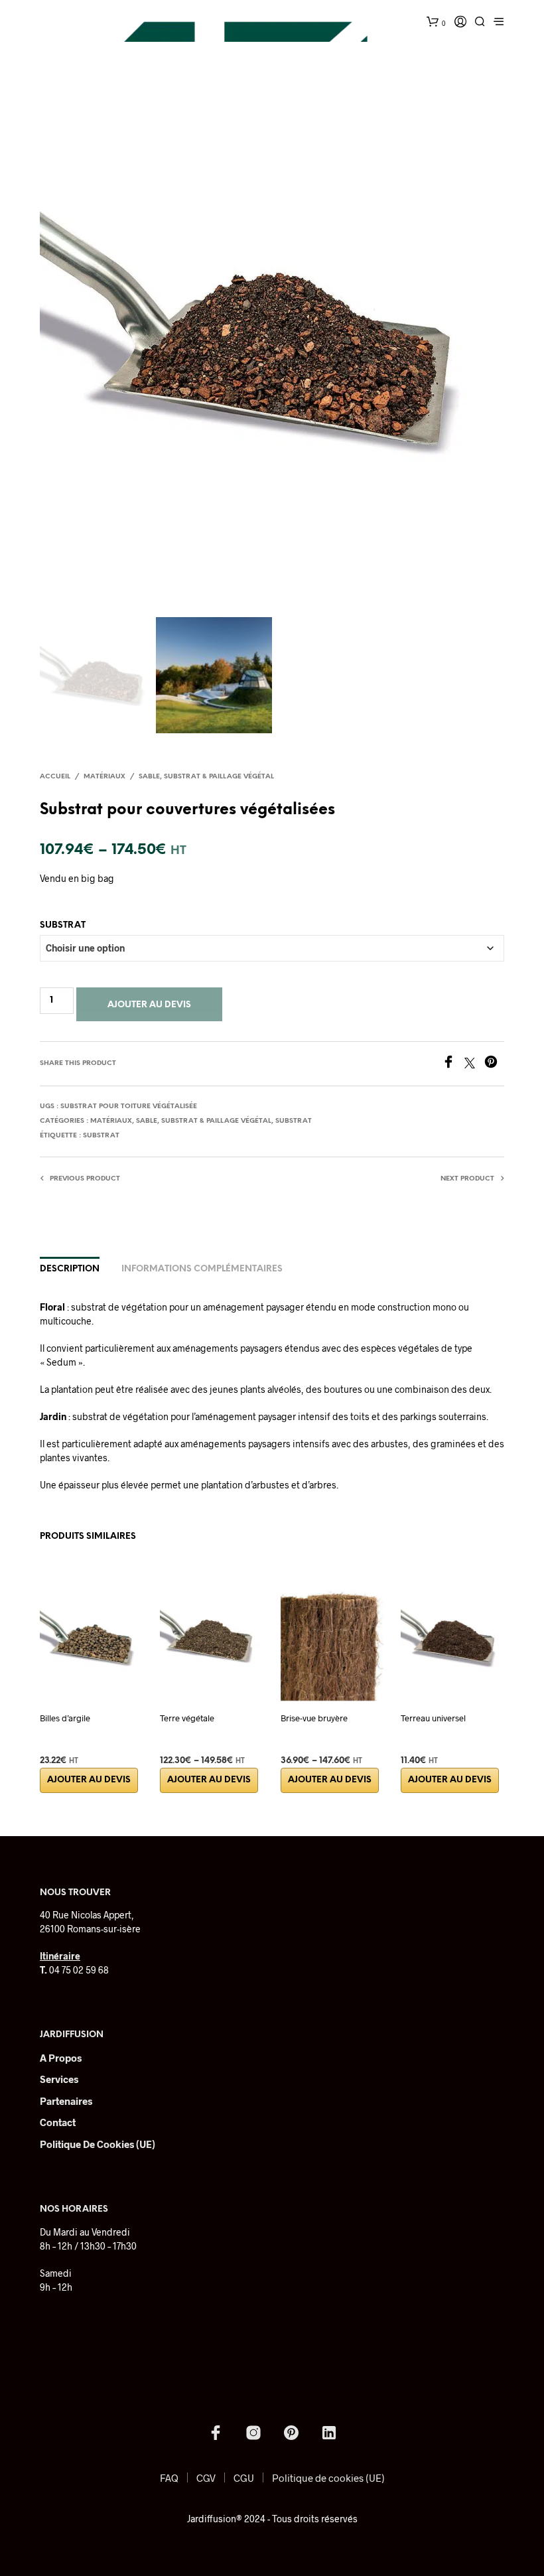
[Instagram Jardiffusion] (253, 2433)
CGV (206, 2478)
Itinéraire (60, 1956)
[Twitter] (474, 1064)
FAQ (169, 2478)
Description (70, 1269)
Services (59, 2079)
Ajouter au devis (149, 1005)
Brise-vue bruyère (314, 1718)
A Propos (61, 2058)
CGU (244, 2478)
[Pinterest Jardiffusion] (291, 2433)
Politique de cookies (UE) (98, 2144)
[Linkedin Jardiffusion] (329, 2433)
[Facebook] (453, 1064)
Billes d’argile (65, 1718)
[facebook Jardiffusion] (216, 2433)
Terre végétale (187, 1718)
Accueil (55, 777)
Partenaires (66, 2101)
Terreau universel (433, 1718)
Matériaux (104, 777)
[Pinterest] (494, 1064)
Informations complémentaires (202, 1269)
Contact (58, 2122)
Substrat (63, 925)
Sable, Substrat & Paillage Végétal (206, 777)
